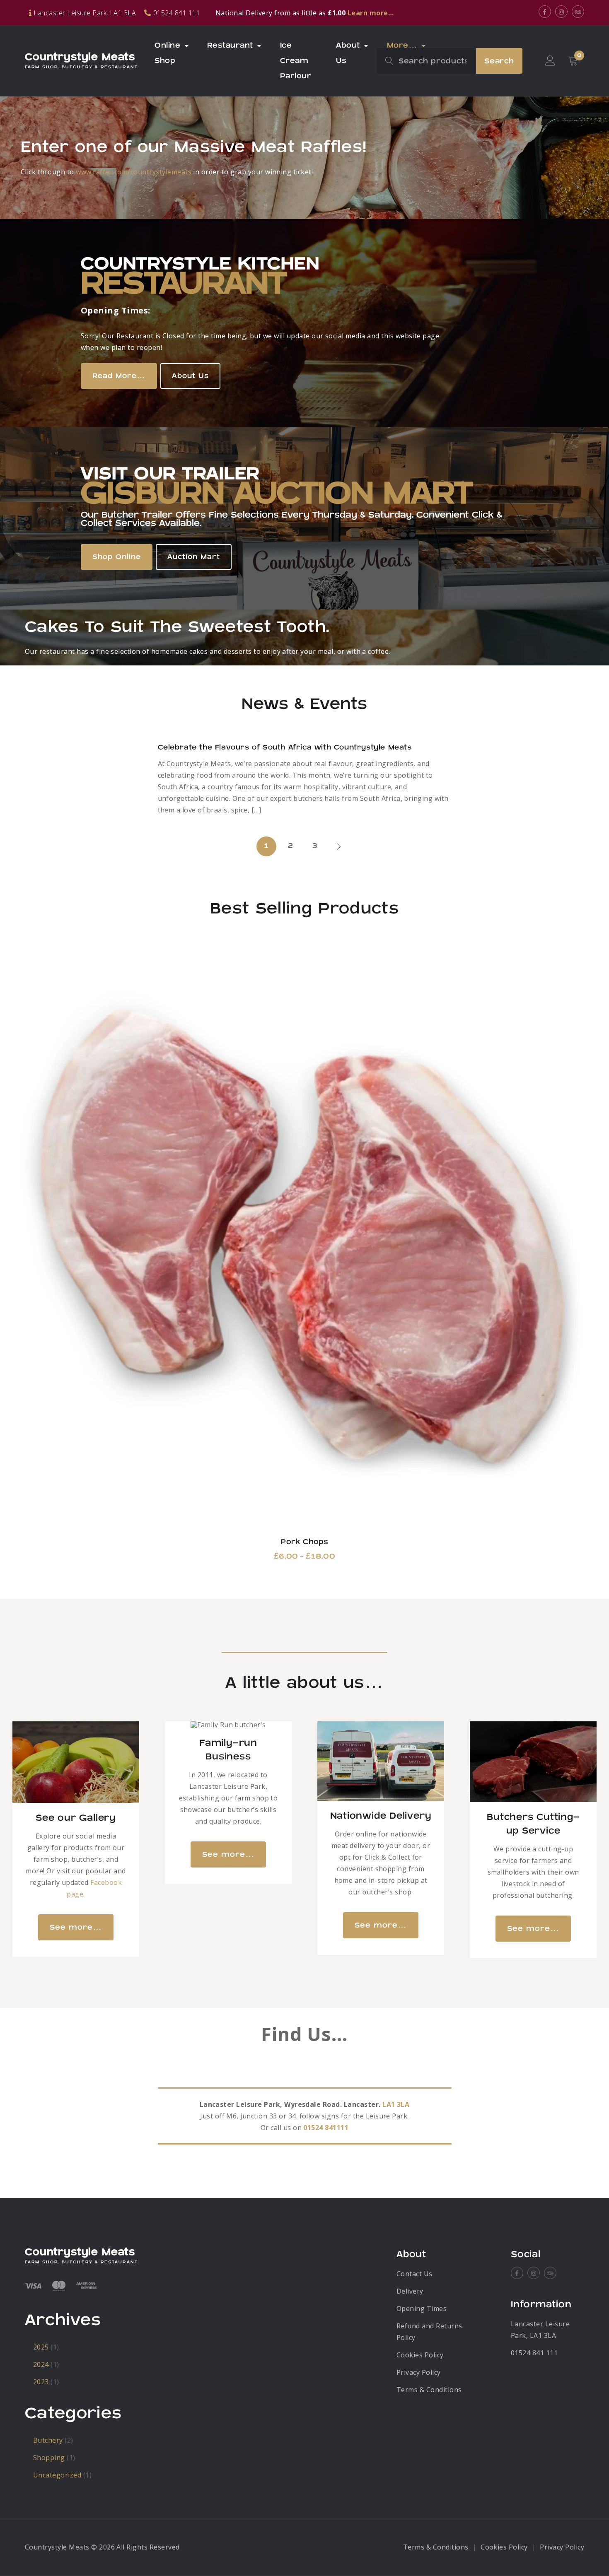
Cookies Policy (420, 2355)
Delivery (410, 2291)
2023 (41, 2382)
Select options (305, 1239)
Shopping (49, 2458)
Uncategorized (57, 2475)
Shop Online (117, 557)
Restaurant (230, 45)
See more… (76, 1927)
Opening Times (422, 2309)
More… (402, 45)
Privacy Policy (419, 2372)
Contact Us (414, 2274)
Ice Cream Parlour (296, 61)
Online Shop (167, 53)
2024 (41, 2364)
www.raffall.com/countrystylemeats (134, 172)
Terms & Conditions (429, 2390)
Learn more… (371, 13)
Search (499, 61)
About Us (348, 53)
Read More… (119, 376)
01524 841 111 (534, 2353)
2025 (41, 2347)
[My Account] (550, 61)
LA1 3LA (396, 2104)
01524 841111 (326, 2128)
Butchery (48, 2440)
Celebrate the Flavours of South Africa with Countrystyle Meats (285, 747)
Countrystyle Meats (80, 57)
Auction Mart (194, 557)
